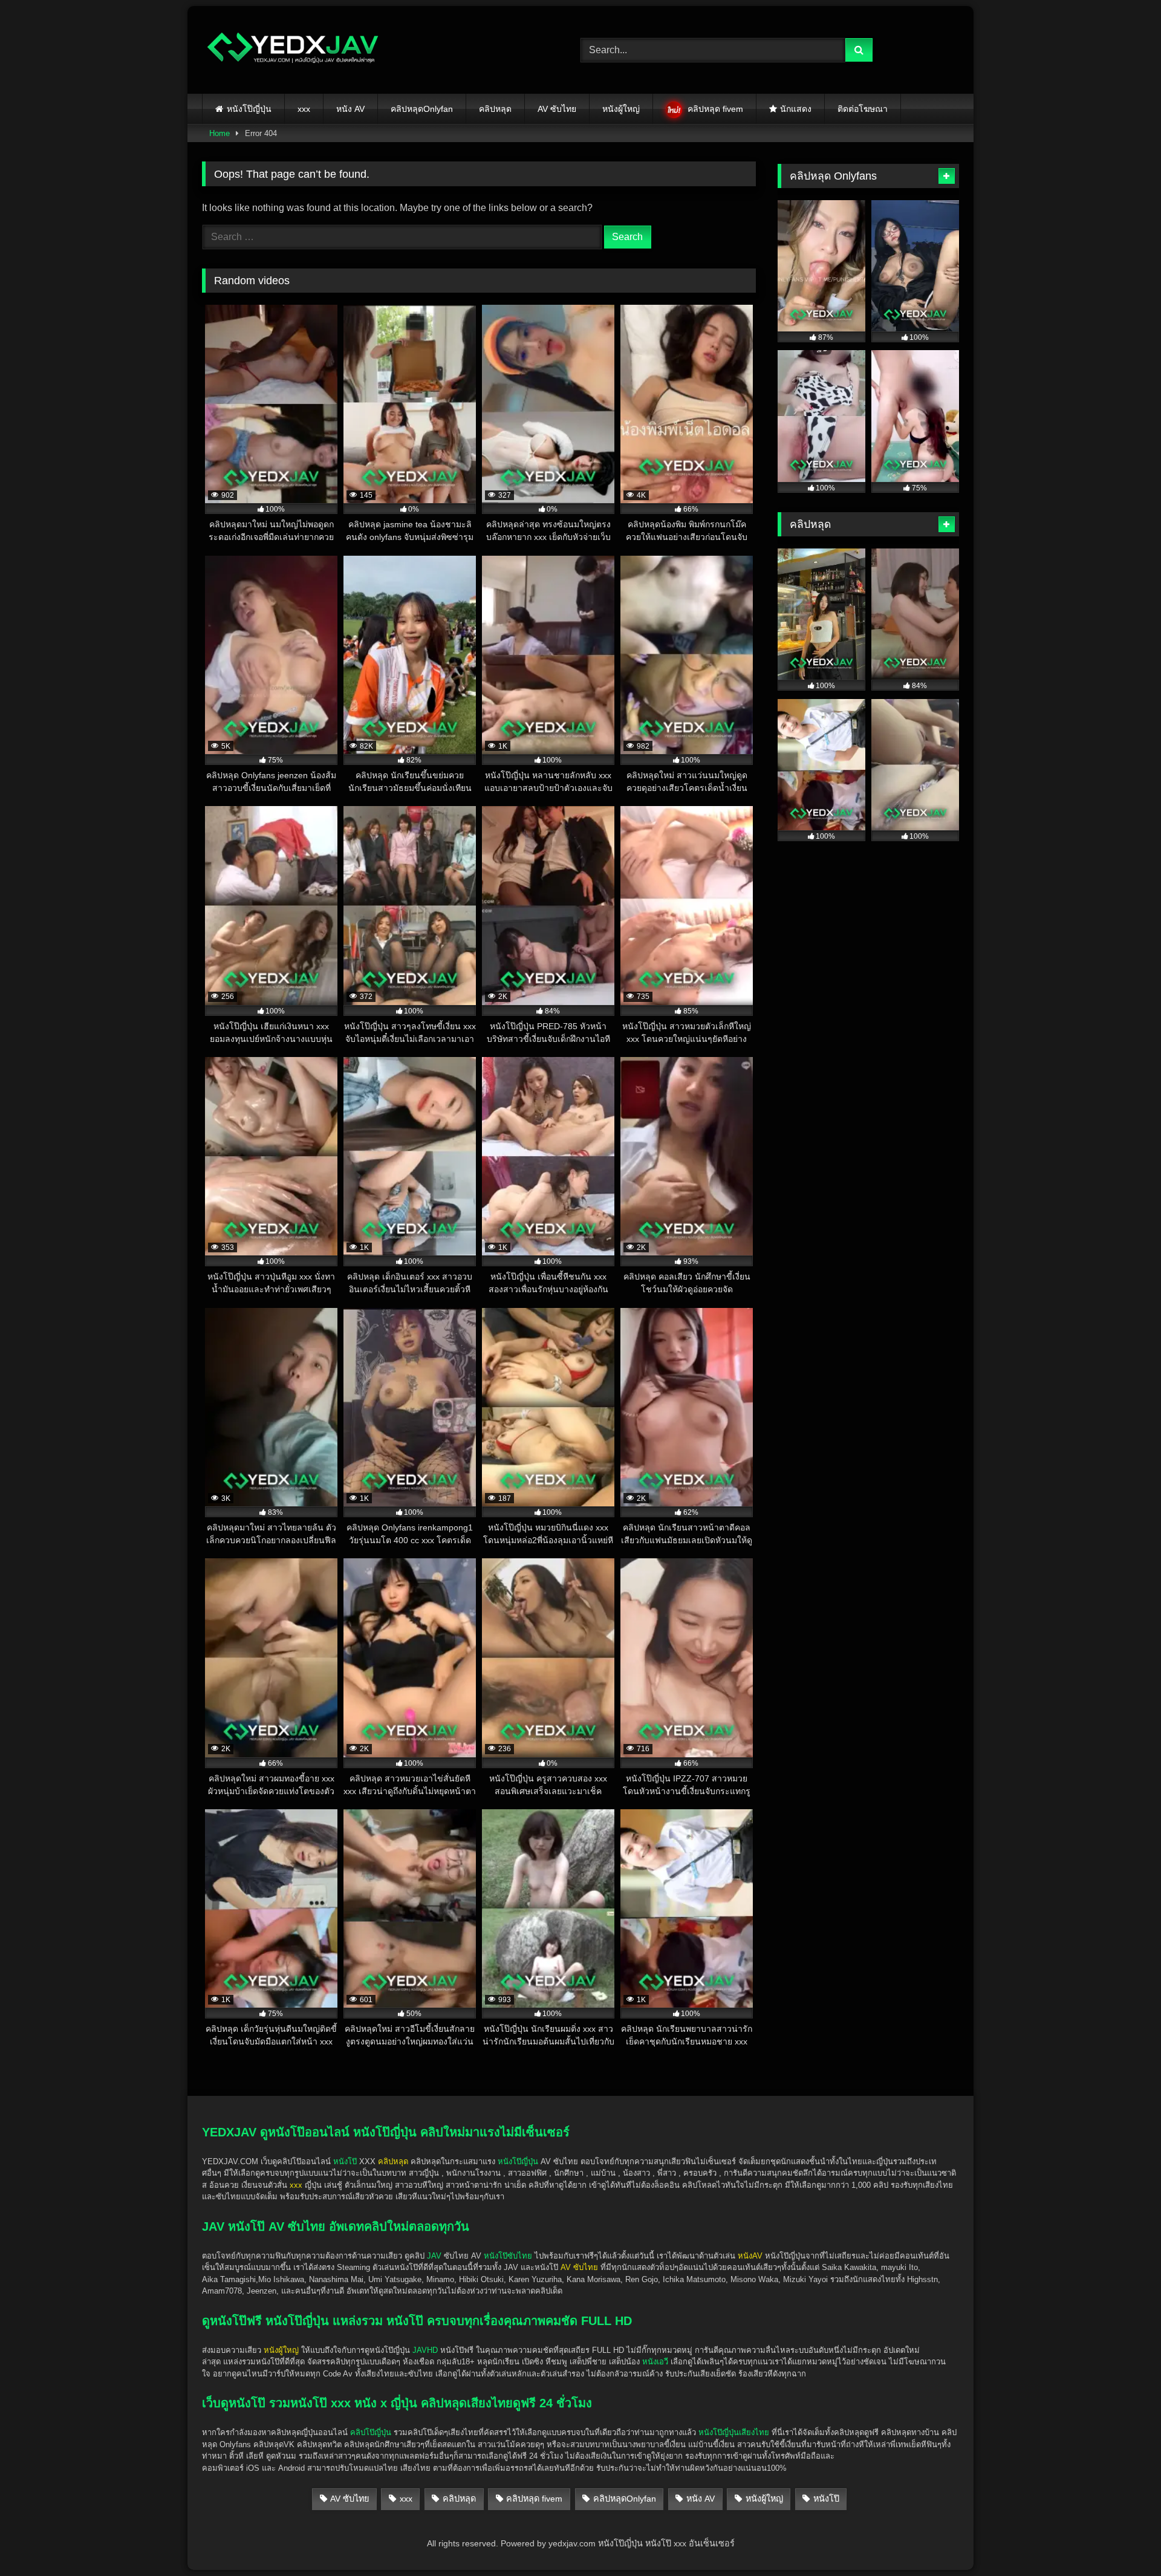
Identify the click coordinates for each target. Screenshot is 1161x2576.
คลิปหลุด (495, 109)
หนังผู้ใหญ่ (621, 109)
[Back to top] (1124, 2540)
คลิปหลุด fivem (715, 109)
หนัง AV (350, 109)
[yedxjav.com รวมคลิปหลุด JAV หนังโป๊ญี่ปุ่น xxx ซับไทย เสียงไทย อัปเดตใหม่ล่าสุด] (293, 50)
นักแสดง (796, 109)
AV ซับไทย (557, 109)
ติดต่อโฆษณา (863, 109)
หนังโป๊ (345, 2161)
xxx (304, 109)
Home (220, 133)
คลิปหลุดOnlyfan (422, 109)
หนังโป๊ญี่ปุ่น (249, 109)
